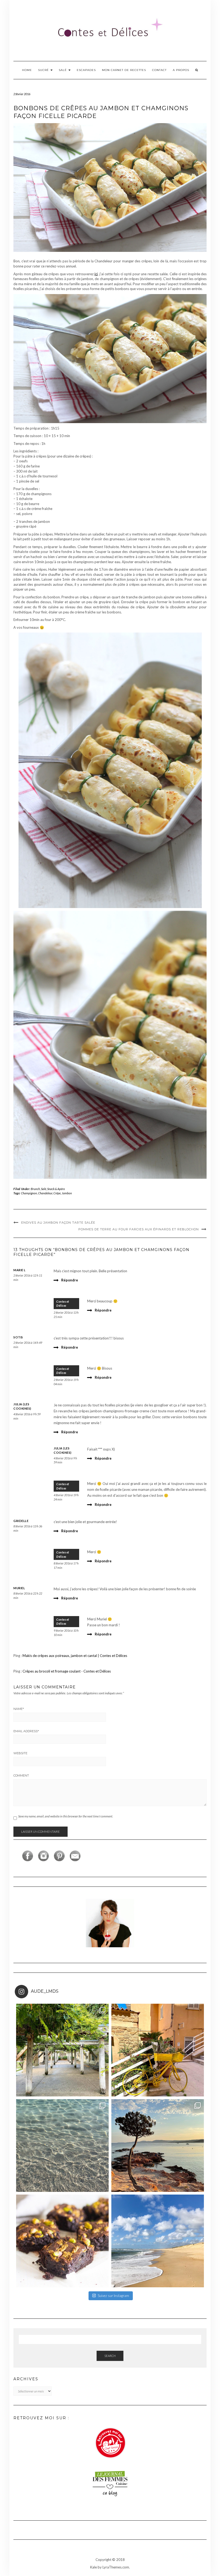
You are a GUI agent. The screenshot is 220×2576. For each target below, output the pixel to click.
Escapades (86, 70)
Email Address (26, 1731)
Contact (159, 70)
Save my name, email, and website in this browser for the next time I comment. (66, 1816)
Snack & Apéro (56, 1189)
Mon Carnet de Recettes (124, 70)
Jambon (67, 1193)
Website (20, 1753)
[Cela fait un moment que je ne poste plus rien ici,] (158, 2146)
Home (27, 70)
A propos (181, 70)
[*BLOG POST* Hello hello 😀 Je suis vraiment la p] (62, 2241)
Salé (63, 70)
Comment (21, 1775)
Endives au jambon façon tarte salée (58, 1223)
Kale (93, 2567)
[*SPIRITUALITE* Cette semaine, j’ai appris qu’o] (158, 2241)
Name (19, 1709)
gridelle (21, 1521)
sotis (18, 1337)
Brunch (35, 1189)
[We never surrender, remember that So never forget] (62, 2050)
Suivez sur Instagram (113, 2296)
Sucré (44, 70)
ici (96, 274)
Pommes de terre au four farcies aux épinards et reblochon (139, 1229)
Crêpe (57, 1193)
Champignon (29, 1193)
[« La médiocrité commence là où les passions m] (62, 2146)
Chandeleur (45, 1193)
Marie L (20, 1270)
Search (110, 2356)
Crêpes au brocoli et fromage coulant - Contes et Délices (67, 1671)
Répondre (70, 1280)
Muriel (19, 1588)
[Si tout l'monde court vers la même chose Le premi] (158, 2050)
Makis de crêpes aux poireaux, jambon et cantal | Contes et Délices (75, 1656)
